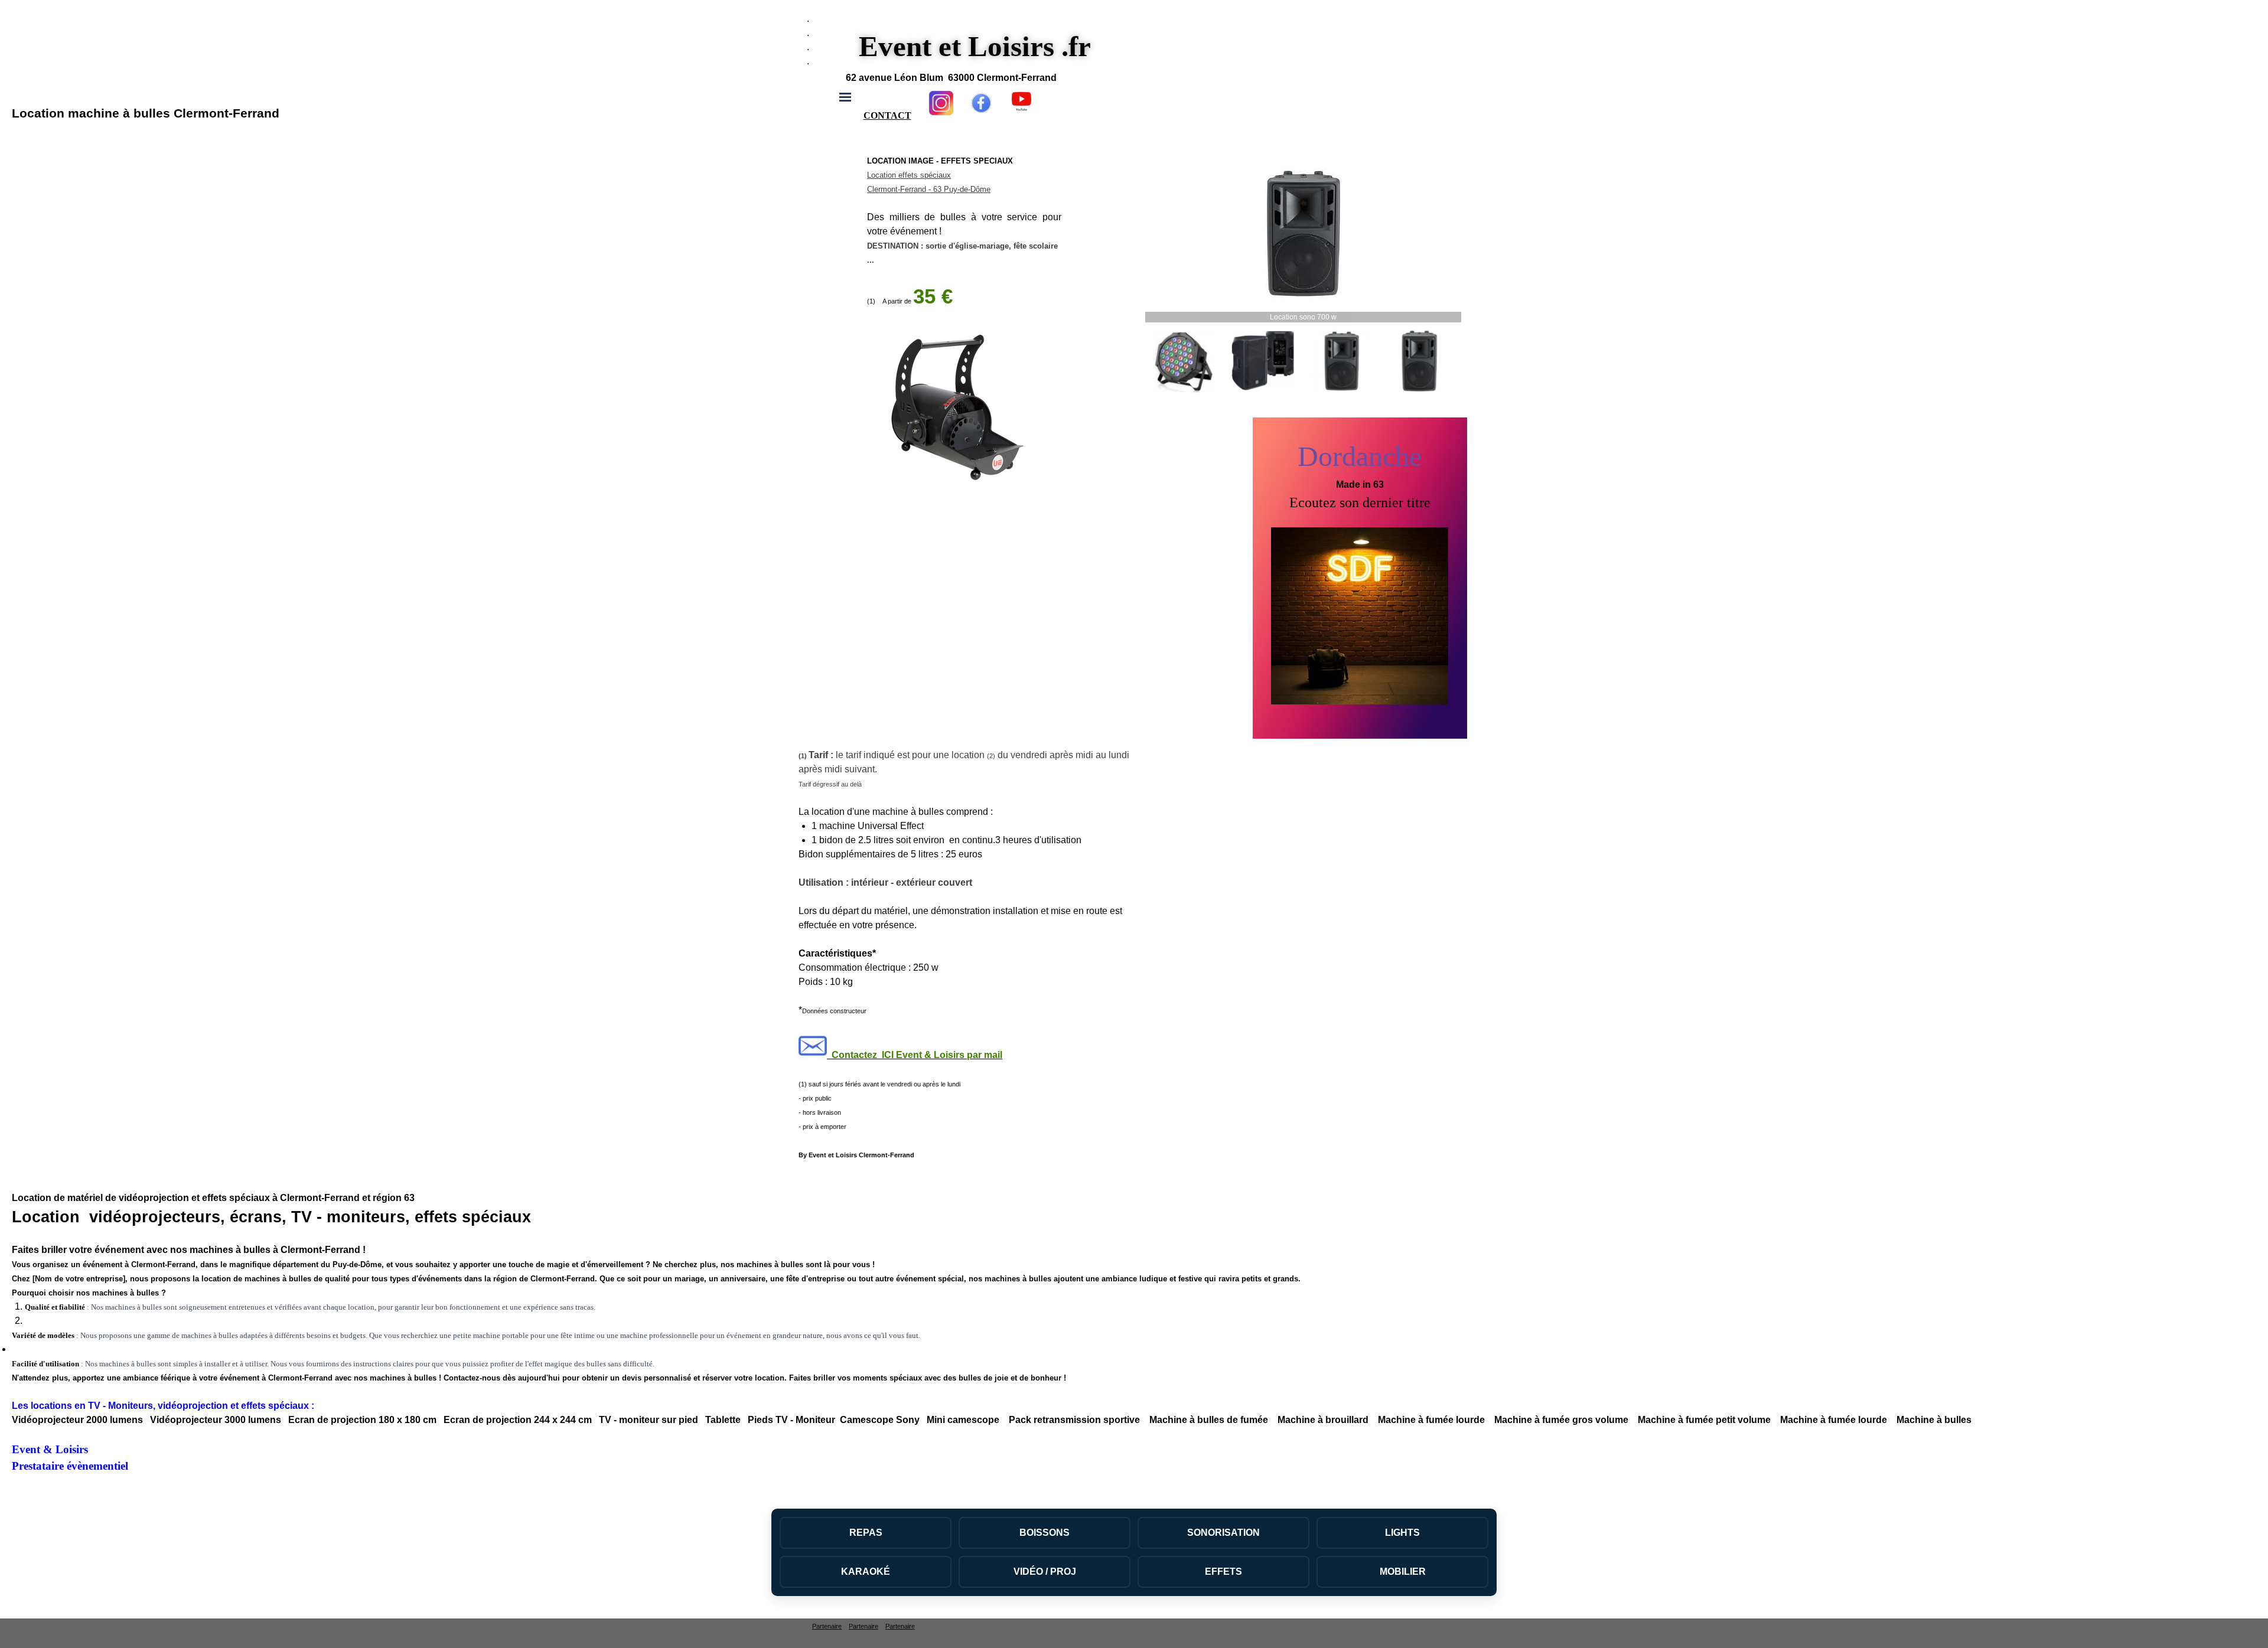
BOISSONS (1045, 1533)
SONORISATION (1223, 1533)
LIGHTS (1402, 1533)
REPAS (866, 1533)
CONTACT (887, 115)
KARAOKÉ (866, 1572)
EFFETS (1223, 1572)
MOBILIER (1403, 1572)
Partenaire (827, 1626)
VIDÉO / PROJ (1045, 1572)
